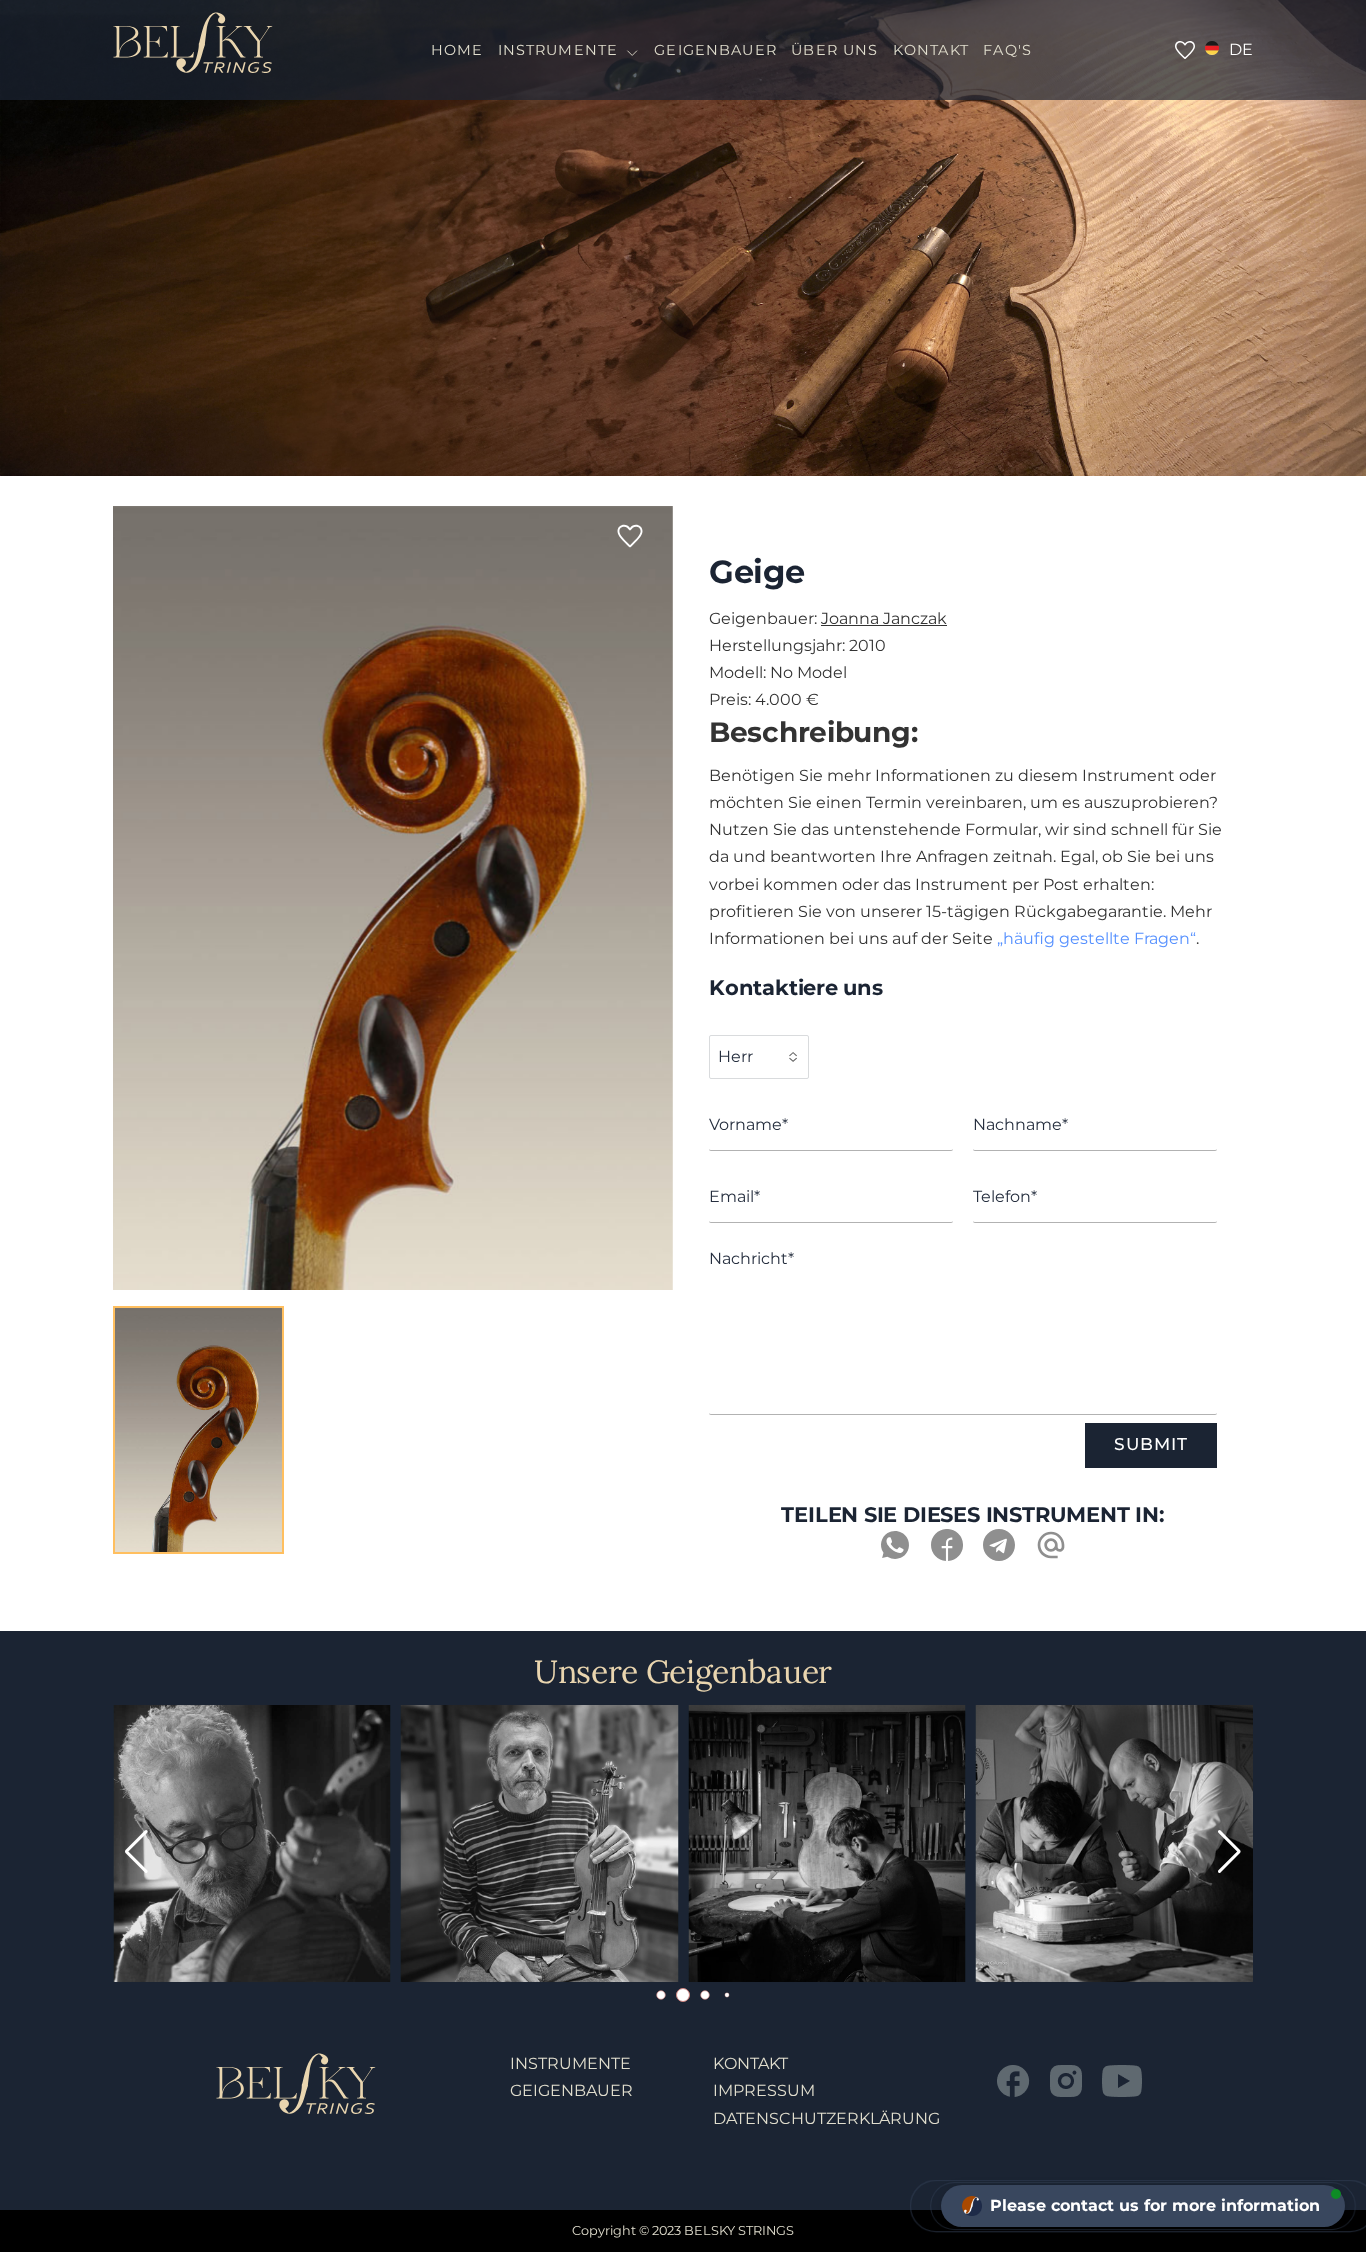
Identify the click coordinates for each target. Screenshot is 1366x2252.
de (1241, 49)
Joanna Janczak (884, 618)
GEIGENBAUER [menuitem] (715, 50)
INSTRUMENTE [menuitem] (558, 50)
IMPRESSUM (764, 2090)
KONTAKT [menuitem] (931, 50)
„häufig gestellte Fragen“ (1096, 938)
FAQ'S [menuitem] (1007, 50)
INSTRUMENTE (570, 2063)
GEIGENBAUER (571, 2090)
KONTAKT (750, 2063)
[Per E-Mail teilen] (1051, 1555)
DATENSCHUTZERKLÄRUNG (826, 2118)
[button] (1229, 1852)
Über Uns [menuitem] (834, 50)
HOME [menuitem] (457, 50)
